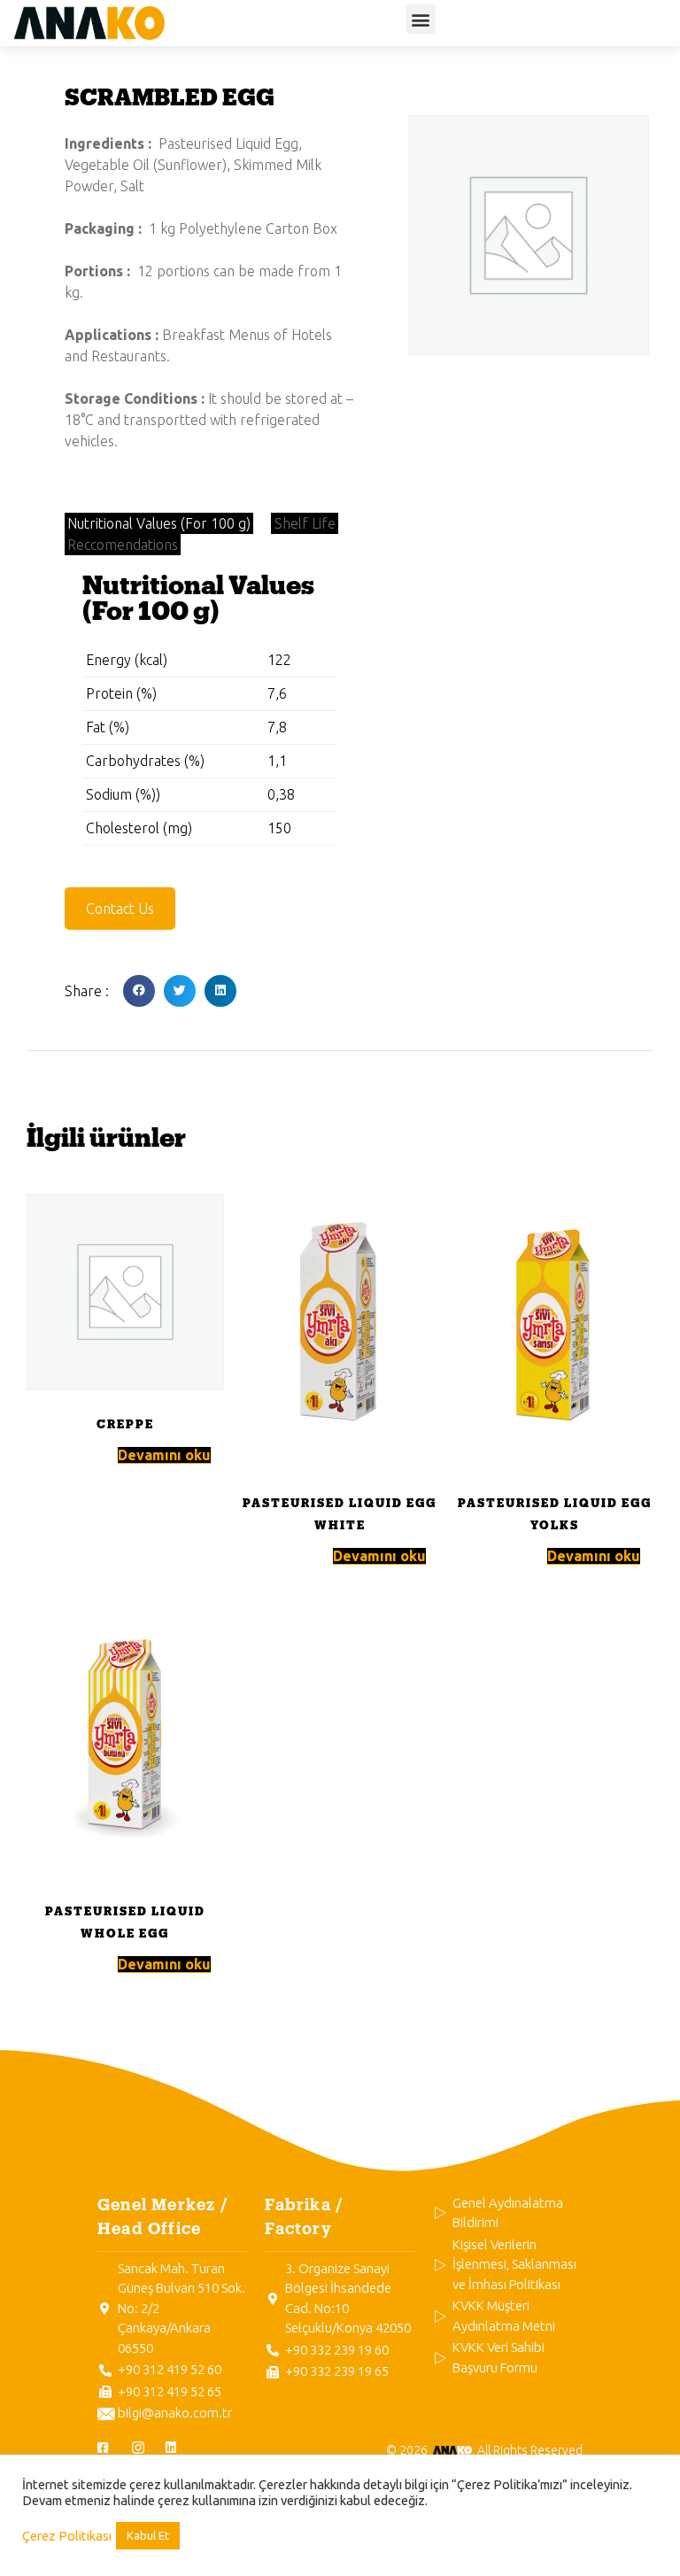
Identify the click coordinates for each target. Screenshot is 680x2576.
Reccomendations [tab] (123, 545)
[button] (421, 19)
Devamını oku (164, 1455)
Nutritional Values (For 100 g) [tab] (159, 523)
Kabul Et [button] (148, 2535)
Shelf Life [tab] (305, 523)
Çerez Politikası (67, 2536)
